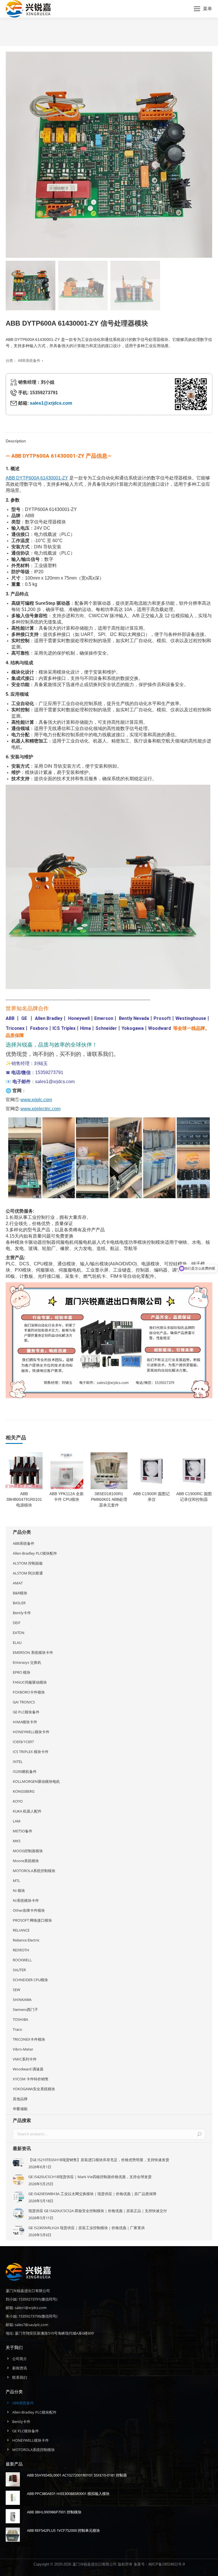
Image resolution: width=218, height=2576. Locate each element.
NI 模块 (19, 1890)
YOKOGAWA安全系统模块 (34, 2089)
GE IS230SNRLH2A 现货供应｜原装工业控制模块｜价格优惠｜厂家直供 (87, 2228)
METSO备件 (23, 1831)
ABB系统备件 (29, 361)
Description (16, 441)
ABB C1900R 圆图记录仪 (151, 1497)
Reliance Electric (26, 1940)
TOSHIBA (20, 2019)
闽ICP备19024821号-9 (167, 2564)
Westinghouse (191, 1018)
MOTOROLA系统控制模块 (34, 1871)
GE (24, 1018)
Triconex (15, 1028)
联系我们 (20, 2377)
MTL (16, 1881)
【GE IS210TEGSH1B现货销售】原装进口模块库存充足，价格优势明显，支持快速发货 (99, 2160)
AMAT (18, 1583)
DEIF (17, 1623)
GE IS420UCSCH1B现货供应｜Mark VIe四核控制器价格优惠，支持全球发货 (90, 2177)
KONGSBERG (24, 1791)
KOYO (18, 1801)
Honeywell (79, 1018)
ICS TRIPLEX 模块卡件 (31, 1752)
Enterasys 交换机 (27, 1662)
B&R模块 (20, 1593)
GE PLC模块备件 (26, 1712)
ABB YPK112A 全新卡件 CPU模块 (67, 1497)
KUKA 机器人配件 (27, 1811)
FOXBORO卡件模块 (29, 1692)
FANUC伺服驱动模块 (30, 1682)
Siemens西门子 (25, 2010)
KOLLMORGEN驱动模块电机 (36, 1781)
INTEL (18, 1762)
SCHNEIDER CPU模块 (30, 1980)
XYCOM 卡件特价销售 (31, 2079)
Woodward (160, 1028)
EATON (19, 1633)
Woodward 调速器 (28, 2069)
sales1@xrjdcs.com (51, 403)
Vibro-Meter (23, 2049)
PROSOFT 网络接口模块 (32, 1920)
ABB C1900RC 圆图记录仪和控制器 (194, 1497)
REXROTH (21, 1950)
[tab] (109, 438)
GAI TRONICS (24, 1702)
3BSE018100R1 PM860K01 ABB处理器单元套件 (109, 1499)
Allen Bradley (49, 1018)
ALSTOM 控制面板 (28, 1563)
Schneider (106, 1028)
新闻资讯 (20, 2368)
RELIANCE (21, 1930)
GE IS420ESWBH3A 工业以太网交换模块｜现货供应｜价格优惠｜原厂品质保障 (92, 2194)
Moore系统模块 (26, 1861)
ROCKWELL (22, 1960)
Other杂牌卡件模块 (29, 1910)
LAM (17, 1821)
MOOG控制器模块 (28, 1851)
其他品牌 (20, 2099)
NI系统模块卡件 (26, 1900)
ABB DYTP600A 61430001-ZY (37, 478)
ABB (10, 1018)
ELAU (17, 1643)
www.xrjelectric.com (40, 1109)
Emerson (104, 1018)
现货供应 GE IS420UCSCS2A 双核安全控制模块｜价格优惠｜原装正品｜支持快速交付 (98, 2211)
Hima (85, 1028)
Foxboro (39, 1028)
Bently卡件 (22, 1613)
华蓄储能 (20, 2109)
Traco (17, 2029)
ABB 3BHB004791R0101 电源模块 (24, 1499)
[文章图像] (18, 2163)
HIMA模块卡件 (25, 1722)
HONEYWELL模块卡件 (31, 1732)
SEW (16, 1990)
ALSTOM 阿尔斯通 (28, 1573)
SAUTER (19, 1970)
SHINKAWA (22, 2000)
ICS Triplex (64, 1028)
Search (199, 2134)
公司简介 (20, 2359)
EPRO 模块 (22, 1672)
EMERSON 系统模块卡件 (33, 1652)
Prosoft (162, 1018)
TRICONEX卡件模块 (29, 2039)
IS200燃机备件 (25, 1771)
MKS (17, 1841)
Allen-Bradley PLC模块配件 (35, 1553)
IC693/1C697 (23, 1742)
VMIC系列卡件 (25, 2059)
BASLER (19, 1603)
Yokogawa (133, 1028)
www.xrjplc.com (36, 1100)
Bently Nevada (134, 1018)
